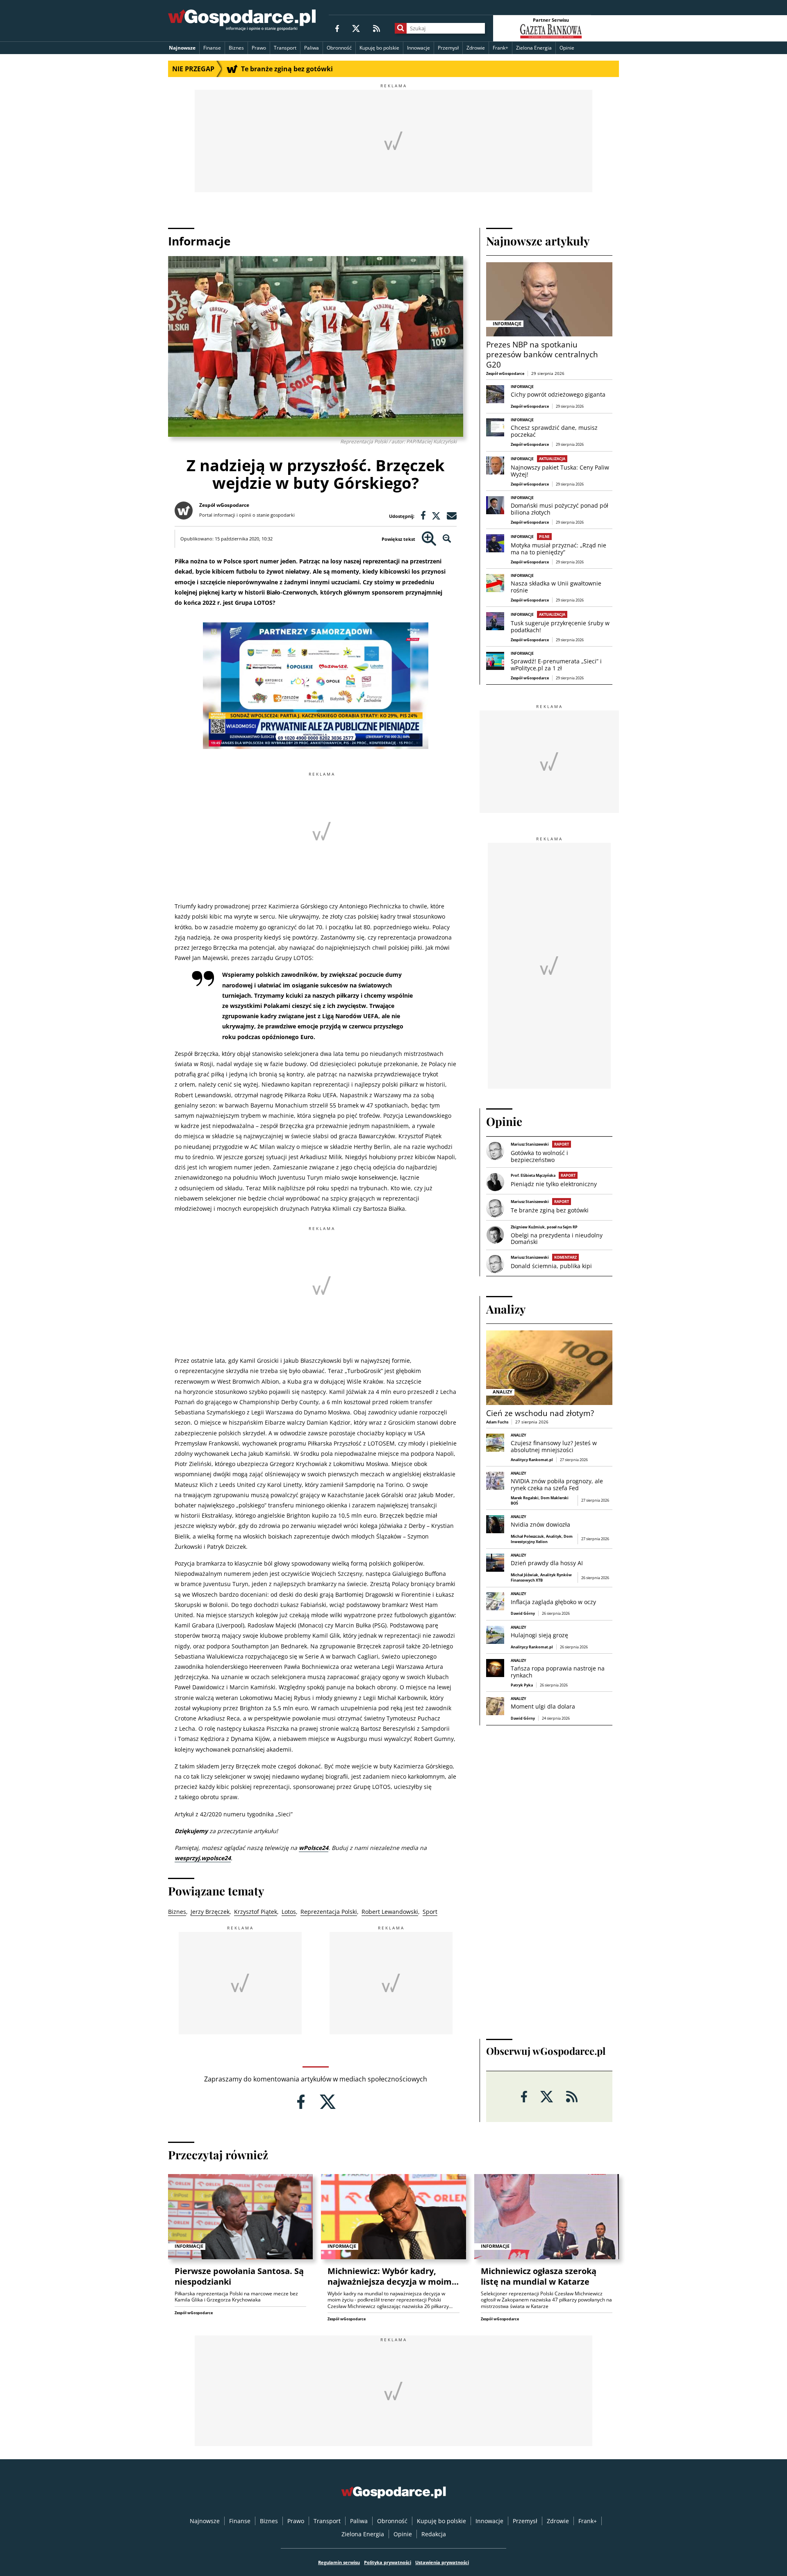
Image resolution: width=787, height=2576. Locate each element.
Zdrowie (476, 48)
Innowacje (419, 48)
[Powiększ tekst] (429, 539)
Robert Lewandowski (390, 1912)
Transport (285, 48)
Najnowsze (182, 48)
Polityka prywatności (388, 2562)
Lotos (289, 1912)
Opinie (567, 48)
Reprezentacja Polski (329, 1912)
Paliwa (312, 48)
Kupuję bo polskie (379, 48)
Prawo (259, 48)
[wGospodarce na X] (356, 28)
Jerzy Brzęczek (210, 1912)
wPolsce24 (314, 1848)
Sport (430, 1912)
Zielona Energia (534, 48)
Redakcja (434, 2534)
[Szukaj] (401, 28)
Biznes (236, 48)
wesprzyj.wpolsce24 (203, 1858)
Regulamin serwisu (339, 2562)
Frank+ (500, 48)
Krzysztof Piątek (256, 1912)
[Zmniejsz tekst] (447, 539)
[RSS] (376, 28)
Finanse (212, 48)
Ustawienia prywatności (442, 2562)
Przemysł (448, 48)
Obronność (339, 48)
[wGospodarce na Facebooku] (337, 28)
